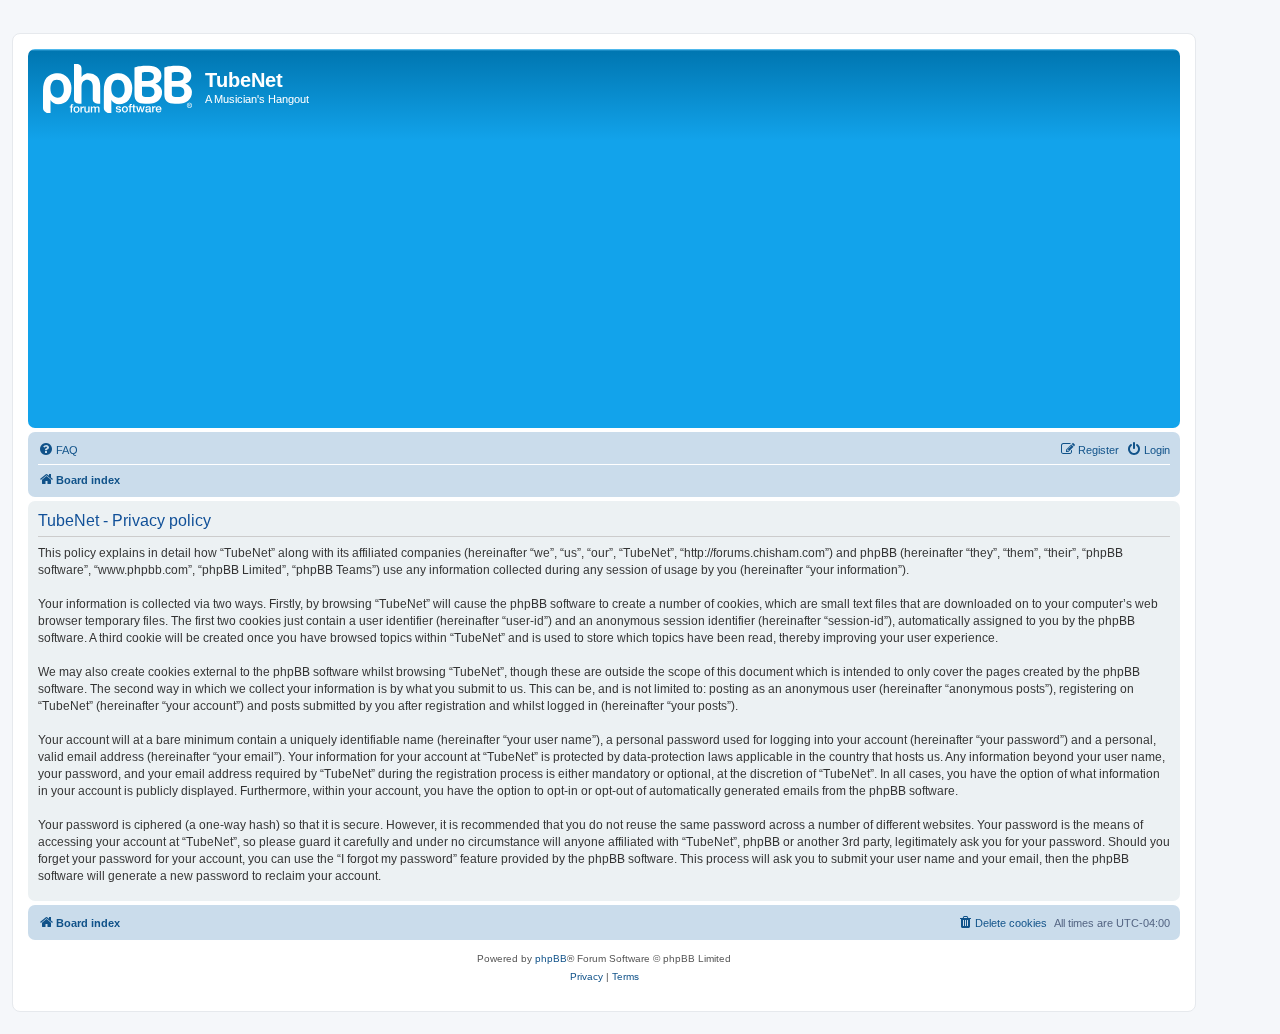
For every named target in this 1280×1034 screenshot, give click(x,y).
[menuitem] (58, 450)
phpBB (551, 958)
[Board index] (119, 86)
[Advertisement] (633, 273)
